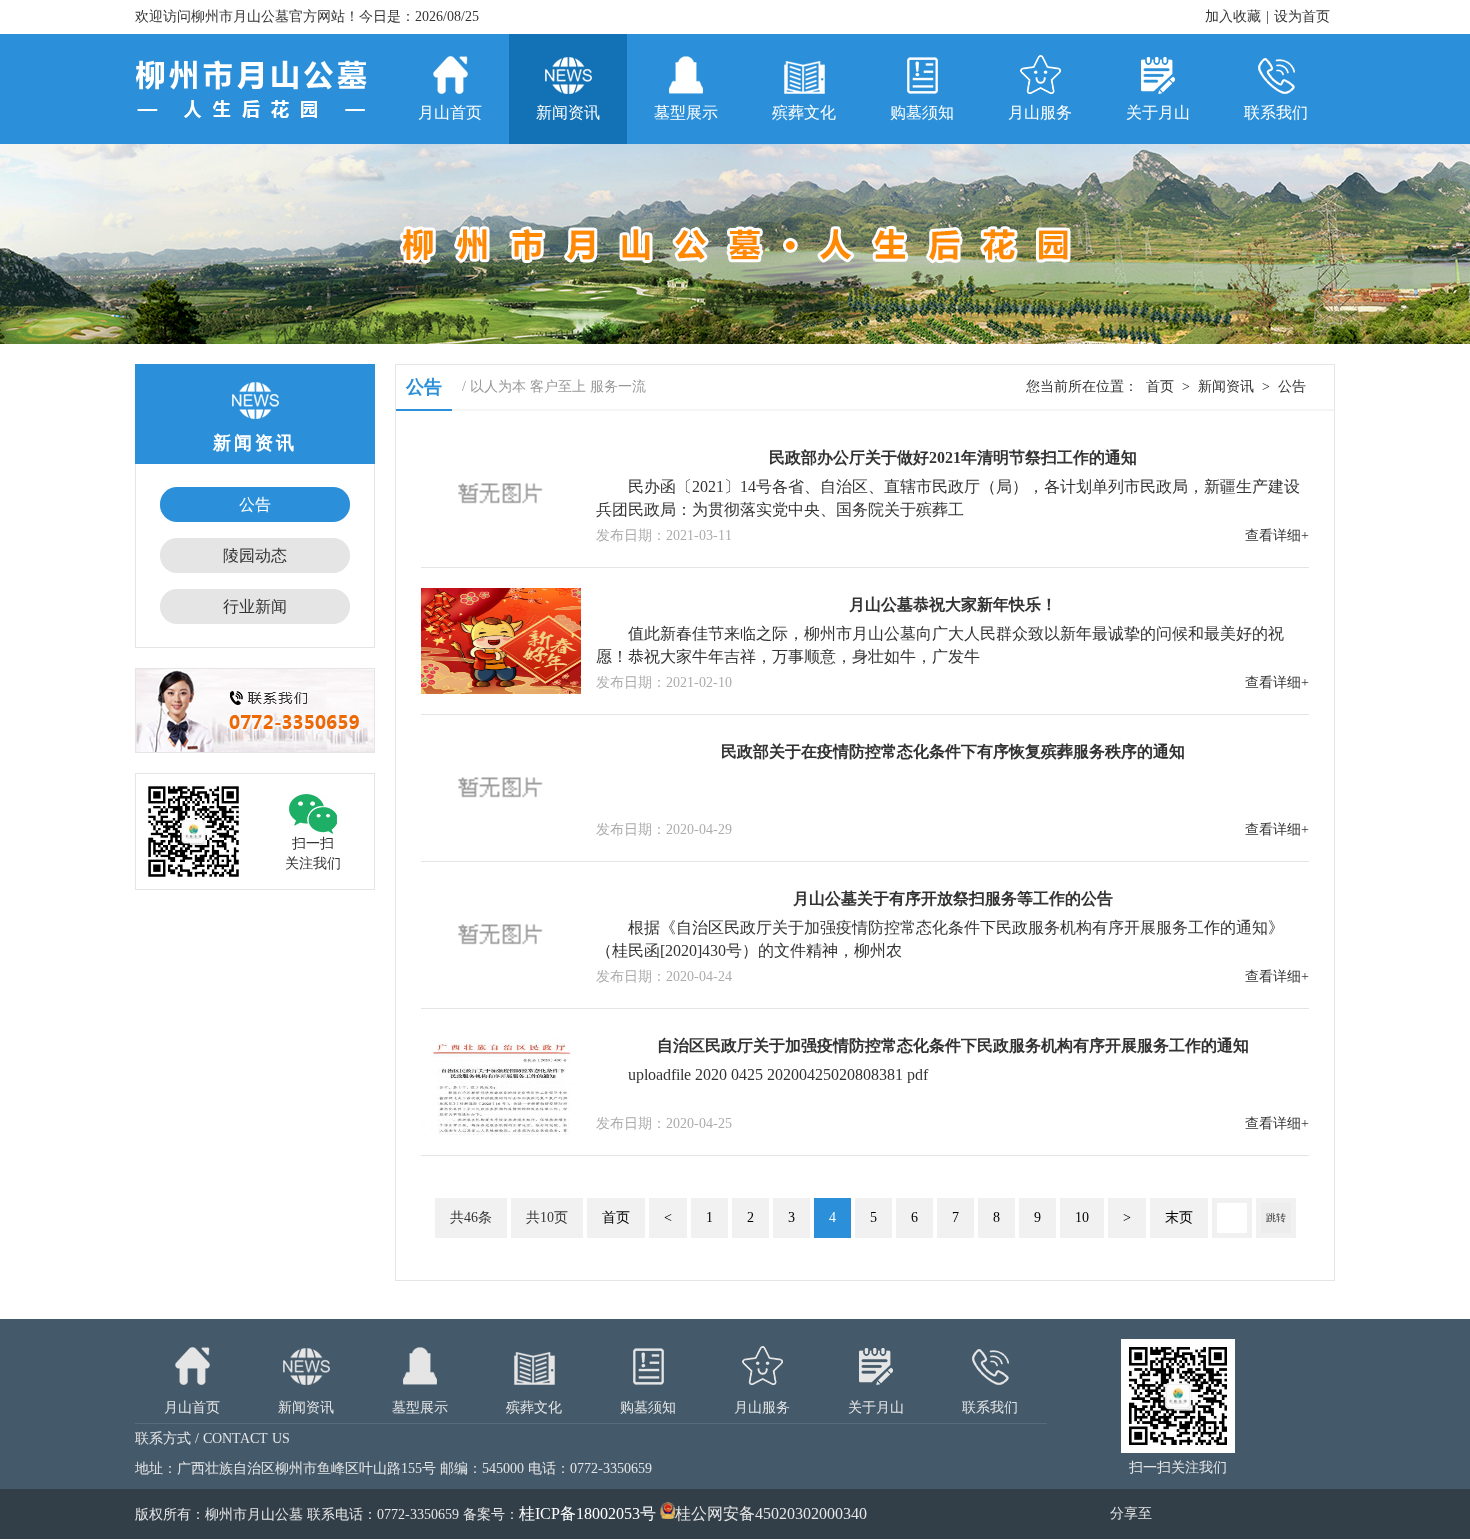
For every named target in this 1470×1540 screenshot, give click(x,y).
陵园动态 (255, 555)
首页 (1160, 386)
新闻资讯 (1226, 386)
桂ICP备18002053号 (587, 1513)
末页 (1179, 1217)
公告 (255, 504)
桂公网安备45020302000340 (771, 1513)
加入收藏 (1233, 16)
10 (1082, 1217)
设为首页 (1302, 16)
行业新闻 (255, 606)
